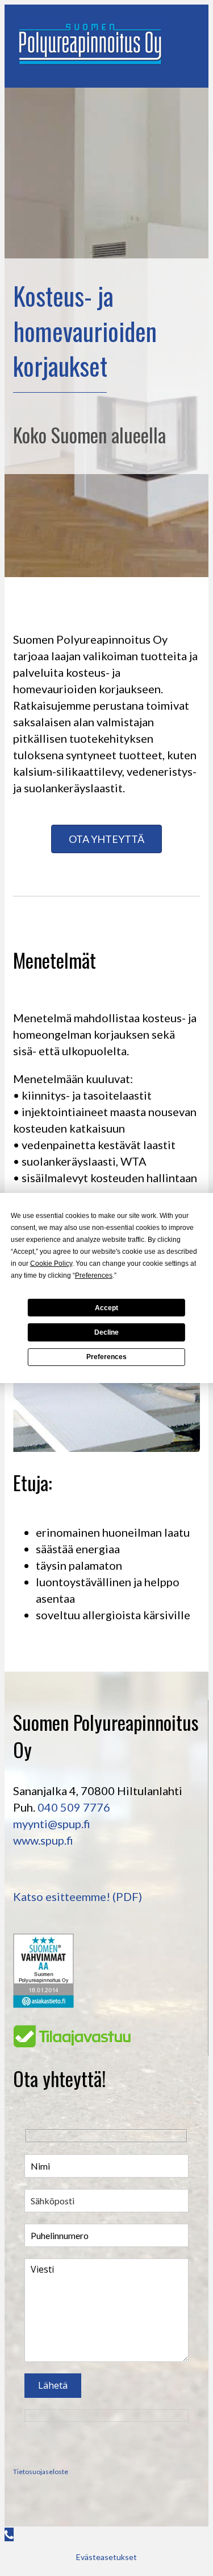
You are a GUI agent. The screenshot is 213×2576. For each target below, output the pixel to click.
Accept (106, 1307)
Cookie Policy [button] (51, 1264)
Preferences (106, 1357)
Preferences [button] (94, 1275)
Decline (106, 1332)
